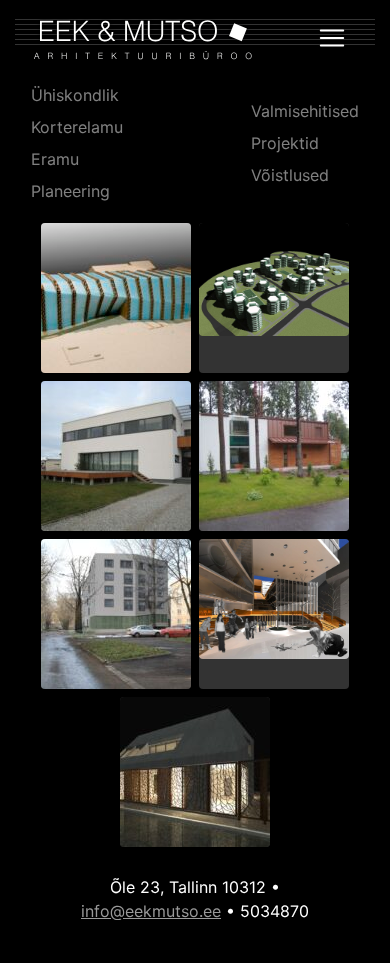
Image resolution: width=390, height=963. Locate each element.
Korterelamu (77, 127)
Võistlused (290, 175)
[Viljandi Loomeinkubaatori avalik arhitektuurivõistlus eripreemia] (116, 302)
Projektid (285, 143)
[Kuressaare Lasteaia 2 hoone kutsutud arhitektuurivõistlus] (195, 776)
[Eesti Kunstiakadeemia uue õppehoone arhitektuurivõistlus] (274, 603)
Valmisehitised (305, 111)
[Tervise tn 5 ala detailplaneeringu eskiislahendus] (274, 283)
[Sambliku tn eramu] (274, 460)
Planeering (70, 191)
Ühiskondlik (75, 95)
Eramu (55, 159)
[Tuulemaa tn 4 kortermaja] (116, 618)
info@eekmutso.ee (151, 911)
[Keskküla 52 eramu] (116, 460)
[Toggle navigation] (332, 38)
